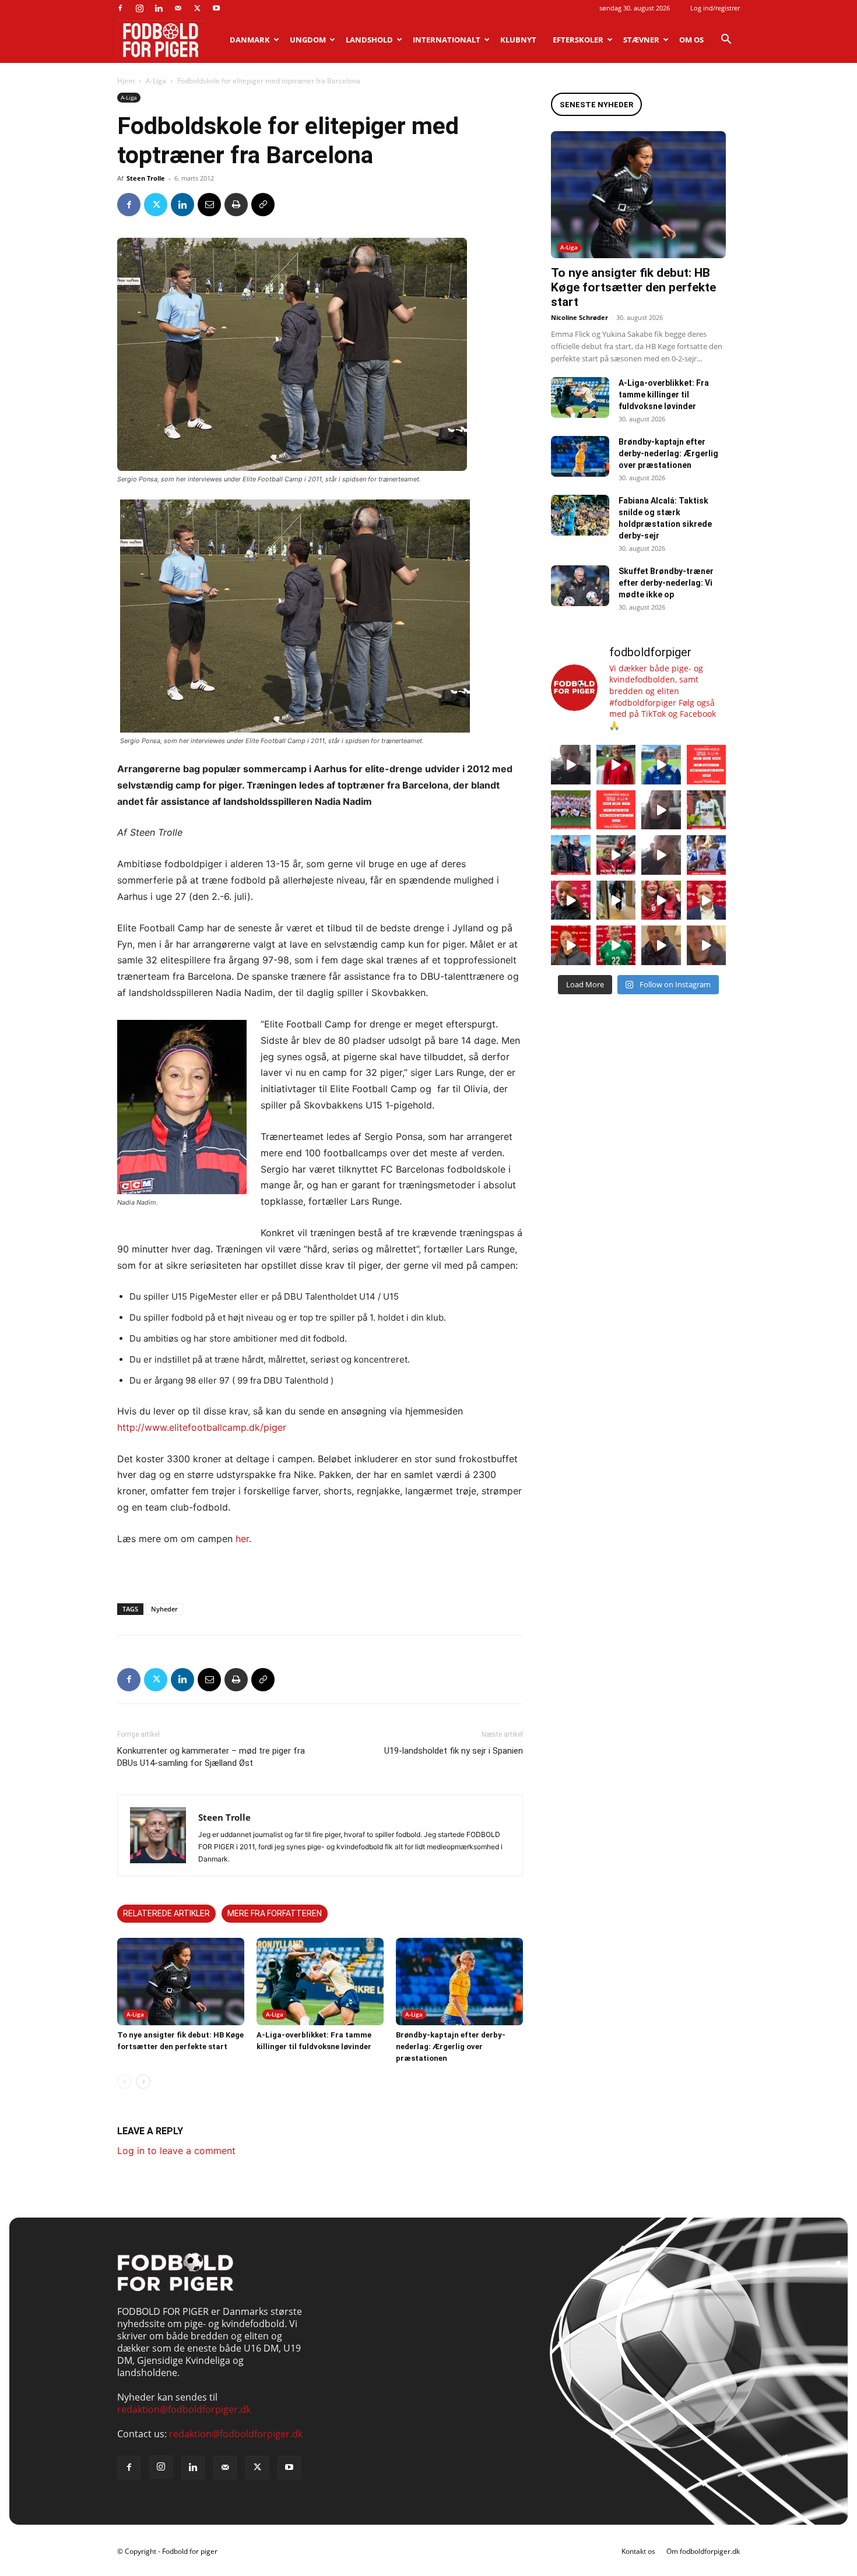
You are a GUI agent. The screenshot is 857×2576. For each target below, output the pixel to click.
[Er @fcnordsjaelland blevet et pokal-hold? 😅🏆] (616, 765)
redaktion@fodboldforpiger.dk (184, 2409)
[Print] (236, 205)
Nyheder (164, 1609)
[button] (726, 40)
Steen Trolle (146, 178)
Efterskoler (578, 40)
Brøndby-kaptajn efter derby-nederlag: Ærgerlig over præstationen (451, 2047)
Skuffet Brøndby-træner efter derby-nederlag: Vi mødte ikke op (666, 583)
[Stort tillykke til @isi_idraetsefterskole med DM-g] (571, 810)
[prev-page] (124, 2081)
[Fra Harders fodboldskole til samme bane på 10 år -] (661, 945)
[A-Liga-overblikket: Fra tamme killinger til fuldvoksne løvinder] (320, 1982)
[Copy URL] (263, 205)
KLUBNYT (518, 40)
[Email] (209, 205)
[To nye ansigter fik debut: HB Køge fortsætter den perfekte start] (181, 1982)
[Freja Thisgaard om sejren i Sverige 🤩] (616, 945)
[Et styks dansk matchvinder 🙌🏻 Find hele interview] (571, 945)
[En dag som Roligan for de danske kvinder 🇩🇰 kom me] (616, 855)
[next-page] (143, 2081)
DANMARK (250, 40)
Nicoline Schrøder (579, 317)
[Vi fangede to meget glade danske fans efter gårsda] (661, 900)
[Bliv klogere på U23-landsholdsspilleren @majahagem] (661, 810)
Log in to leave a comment (176, 2151)
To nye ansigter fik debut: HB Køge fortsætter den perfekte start (633, 287)
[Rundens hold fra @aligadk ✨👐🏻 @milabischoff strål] (616, 810)
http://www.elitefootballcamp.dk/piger (202, 1427)
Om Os (691, 40)
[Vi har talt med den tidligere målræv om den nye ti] (571, 855)
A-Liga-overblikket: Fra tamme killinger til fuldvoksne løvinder (664, 395)
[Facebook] (120, 8)
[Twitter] (197, 8)
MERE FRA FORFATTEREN (275, 1913)
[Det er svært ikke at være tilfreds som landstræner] (707, 900)
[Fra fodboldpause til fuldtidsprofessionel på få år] (707, 855)
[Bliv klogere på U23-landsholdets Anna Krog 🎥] (661, 855)
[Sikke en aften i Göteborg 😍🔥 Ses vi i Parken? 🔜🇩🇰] (616, 900)
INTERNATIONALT (447, 40)
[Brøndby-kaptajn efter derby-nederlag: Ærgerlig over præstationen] (459, 1982)
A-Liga (156, 81)
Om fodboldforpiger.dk (703, 2551)
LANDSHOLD (369, 40)
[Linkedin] (159, 8)
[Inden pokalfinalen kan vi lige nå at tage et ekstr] (707, 765)
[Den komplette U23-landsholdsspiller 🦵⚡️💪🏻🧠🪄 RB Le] (571, 765)
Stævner (641, 40)
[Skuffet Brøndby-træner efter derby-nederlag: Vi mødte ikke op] (580, 586)
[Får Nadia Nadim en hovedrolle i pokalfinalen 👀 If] (661, 765)
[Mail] (178, 8)
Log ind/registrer (715, 8)
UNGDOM (308, 40)
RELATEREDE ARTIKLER (166, 1913)
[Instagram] (139, 8)
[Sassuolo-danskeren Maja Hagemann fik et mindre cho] (707, 810)
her (242, 1539)
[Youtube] (216, 8)
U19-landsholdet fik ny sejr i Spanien (454, 1751)
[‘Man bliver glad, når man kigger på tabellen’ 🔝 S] (571, 900)
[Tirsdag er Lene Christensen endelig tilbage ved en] (707, 945)
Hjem (126, 81)
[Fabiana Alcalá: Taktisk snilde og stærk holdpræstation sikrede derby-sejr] (580, 515)
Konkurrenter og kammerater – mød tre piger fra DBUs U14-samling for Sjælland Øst (211, 1757)
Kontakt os (638, 2551)
